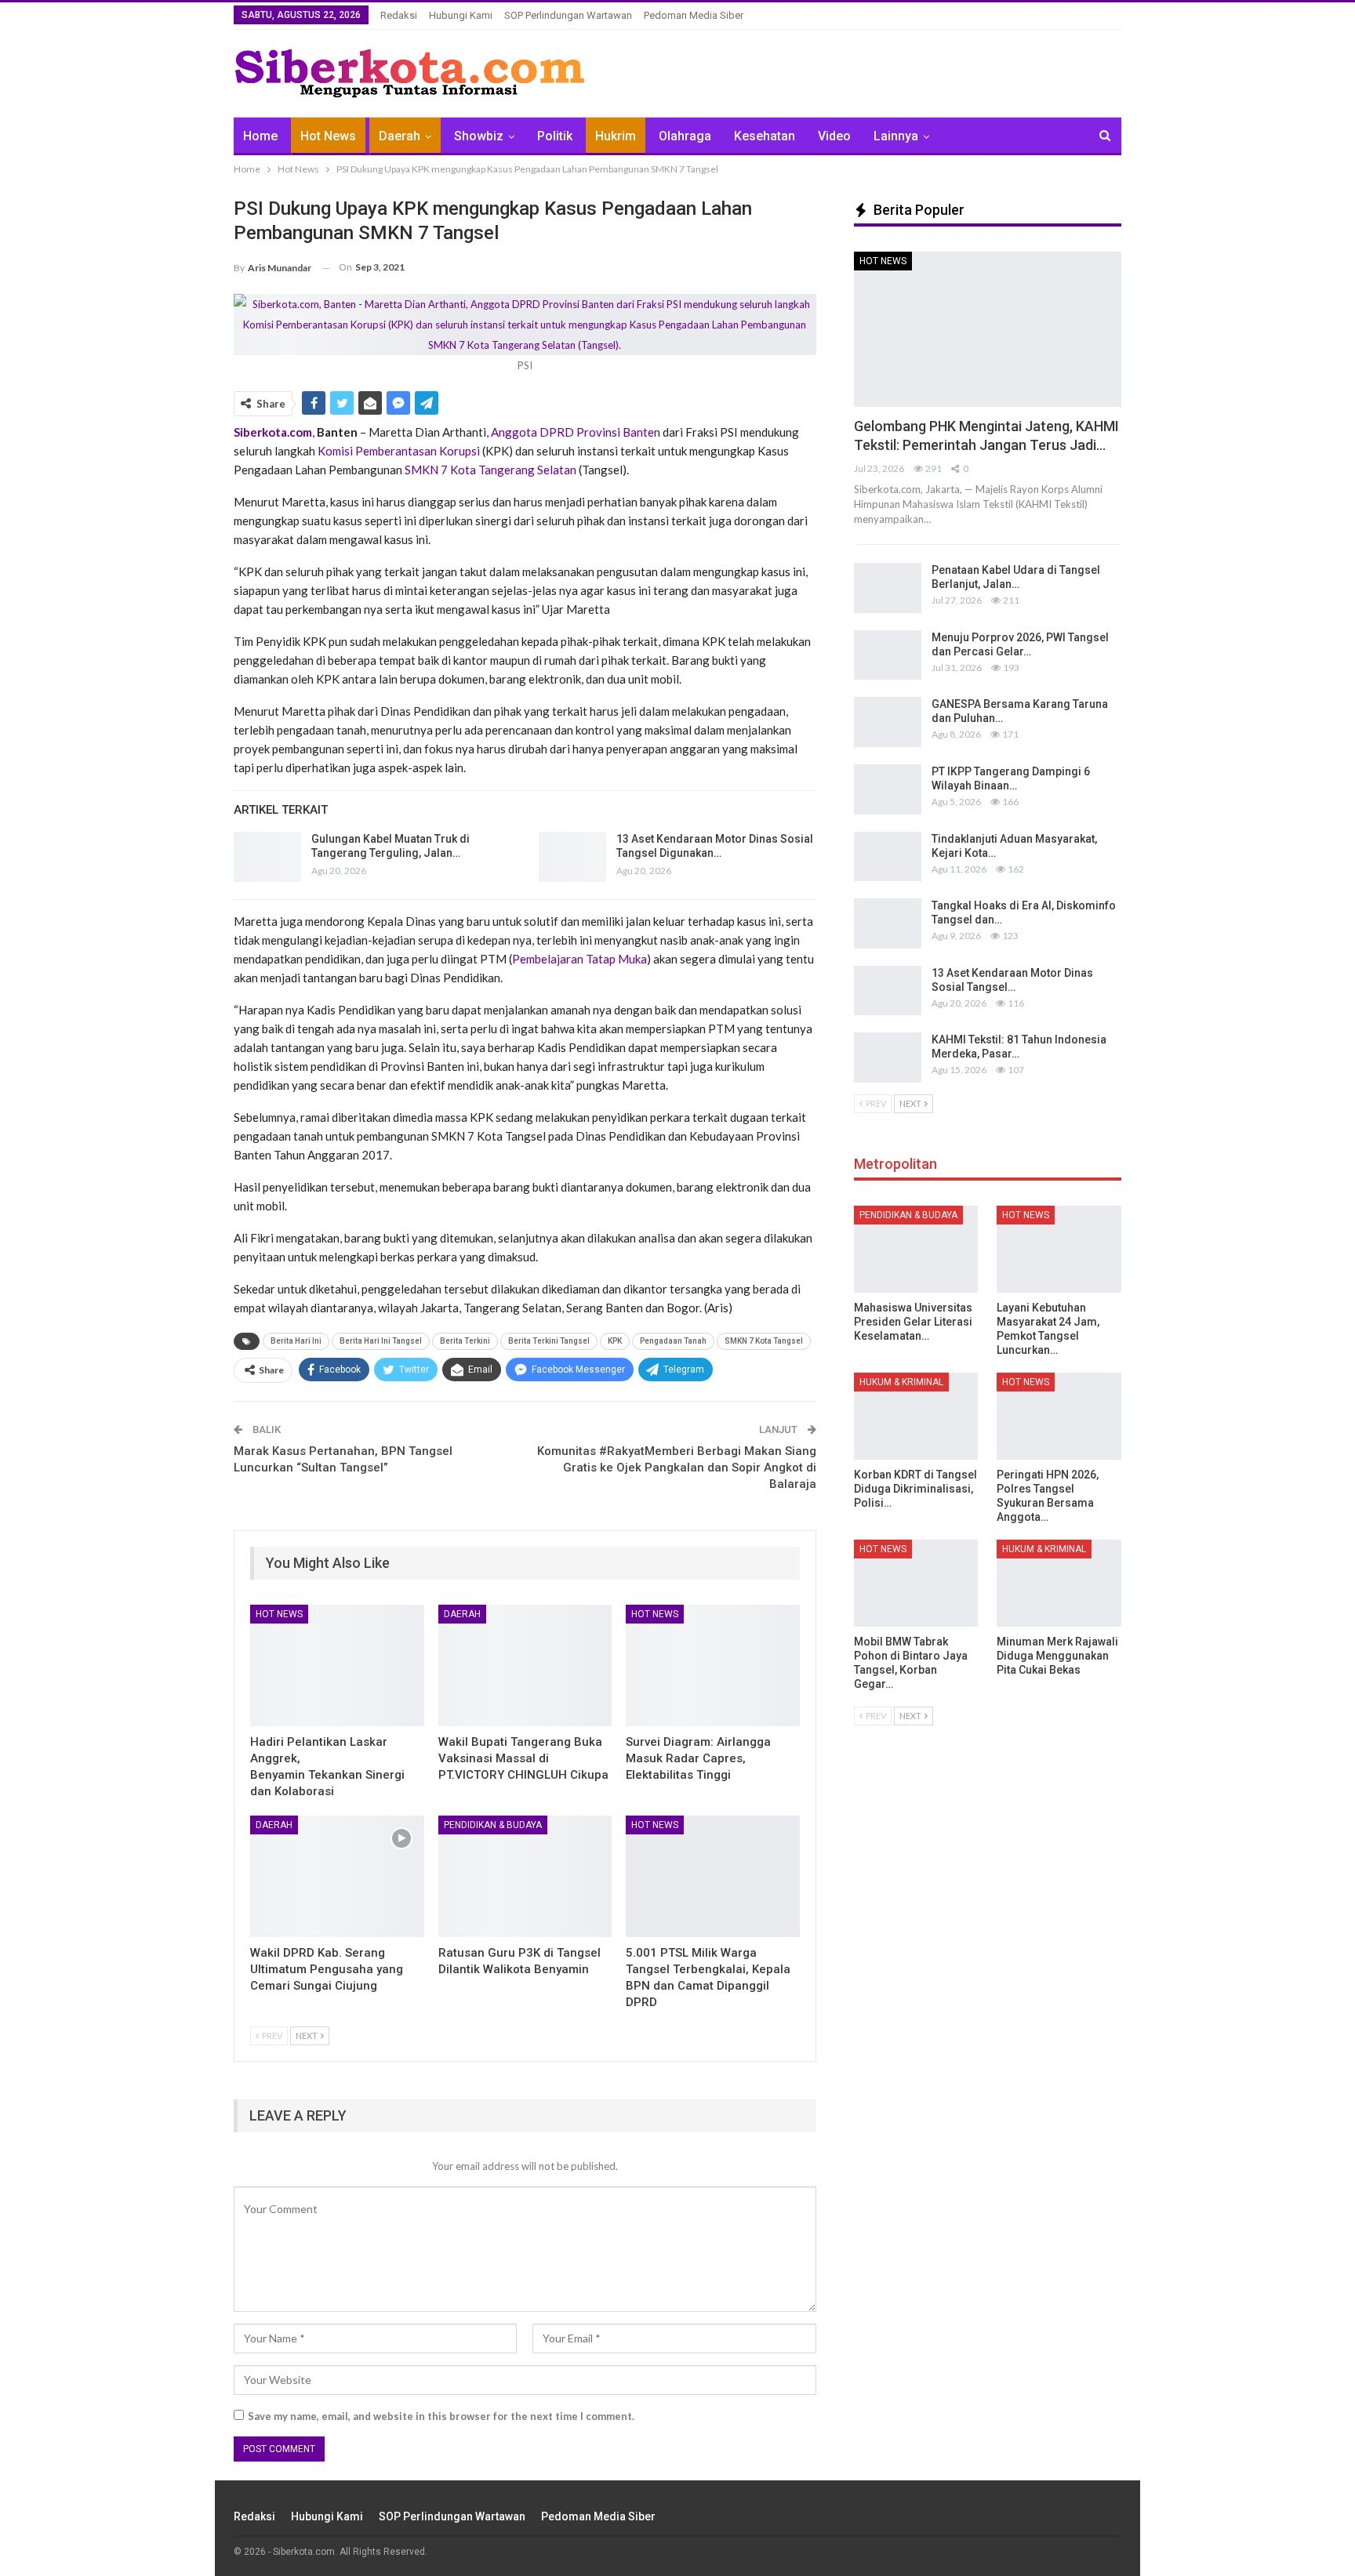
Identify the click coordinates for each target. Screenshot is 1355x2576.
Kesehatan (765, 136)
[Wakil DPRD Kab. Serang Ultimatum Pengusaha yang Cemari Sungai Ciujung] (337, 1876)
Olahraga (685, 136)
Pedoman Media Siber (694, 15)
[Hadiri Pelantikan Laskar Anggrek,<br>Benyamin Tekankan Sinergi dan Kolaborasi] (337, 1665)
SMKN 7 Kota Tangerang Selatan (490, 470)
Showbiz (479, 136)
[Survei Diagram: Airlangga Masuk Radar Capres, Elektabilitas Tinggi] (713, 1665)
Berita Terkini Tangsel (549, 1341)
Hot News (328, 136)
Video (834, 136)
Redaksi (399, 15)
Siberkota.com (273, 432)
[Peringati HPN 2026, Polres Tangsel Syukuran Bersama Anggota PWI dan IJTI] (1059, 1416)
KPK (615, 1341)
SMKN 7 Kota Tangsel (764, 1341)
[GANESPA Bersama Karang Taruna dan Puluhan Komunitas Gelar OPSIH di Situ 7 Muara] (888, 722)
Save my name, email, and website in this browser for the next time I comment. (441, 2416)
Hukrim (616, 136)
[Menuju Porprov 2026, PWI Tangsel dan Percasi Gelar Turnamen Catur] (888, 655)
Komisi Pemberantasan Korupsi (399, 451)
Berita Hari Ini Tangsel (381, 1341)
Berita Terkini (465, 1341)
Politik (555, 136)
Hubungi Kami (461, 15)
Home (260, 136)
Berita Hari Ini (296, 1341)
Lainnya (896, 136)
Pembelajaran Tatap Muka (579, 959)
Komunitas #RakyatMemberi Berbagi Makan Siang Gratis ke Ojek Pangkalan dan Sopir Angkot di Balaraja (677, 1468)
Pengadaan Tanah (673, 1341)
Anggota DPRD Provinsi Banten (576, 432)
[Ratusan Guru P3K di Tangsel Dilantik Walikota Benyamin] (525, 1876)
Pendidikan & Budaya (493, 1825)
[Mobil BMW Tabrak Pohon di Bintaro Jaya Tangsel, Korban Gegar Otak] (916, 1583)
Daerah (400, 136)
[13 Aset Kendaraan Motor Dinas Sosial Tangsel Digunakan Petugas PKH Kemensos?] (572, 857)
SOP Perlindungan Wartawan (568, 15)
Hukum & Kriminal (901, 1382)
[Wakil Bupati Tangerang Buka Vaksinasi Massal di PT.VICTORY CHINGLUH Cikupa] (525, 1665)
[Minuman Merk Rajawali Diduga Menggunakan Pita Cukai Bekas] (1059, 1583)
